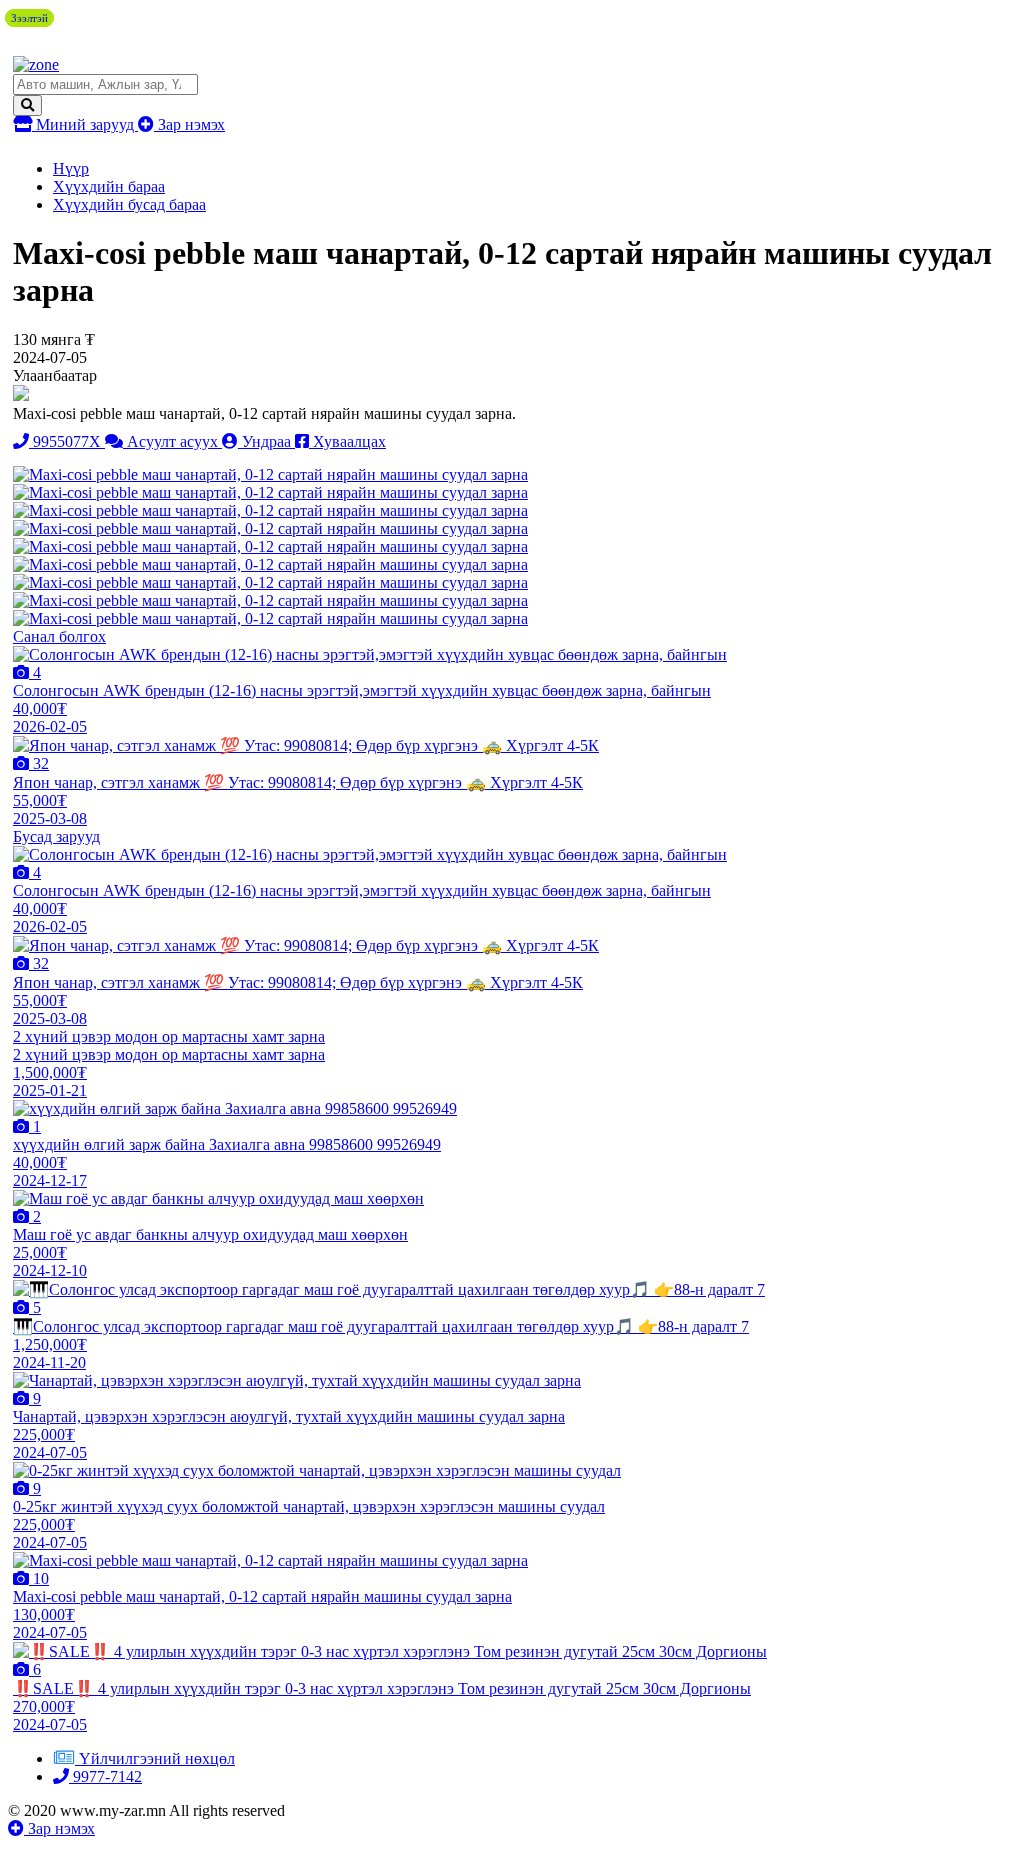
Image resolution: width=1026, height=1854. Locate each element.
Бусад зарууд (56, 836)
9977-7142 (105, 1776)
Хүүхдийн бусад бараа (129, 204)
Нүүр (71, 168)
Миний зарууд (85, 124)
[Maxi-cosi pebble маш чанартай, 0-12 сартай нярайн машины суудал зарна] (270, 474)
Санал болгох (59, 636)
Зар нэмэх (189, 124)
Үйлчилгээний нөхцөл (157, 1758)
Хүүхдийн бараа (109, 186)
